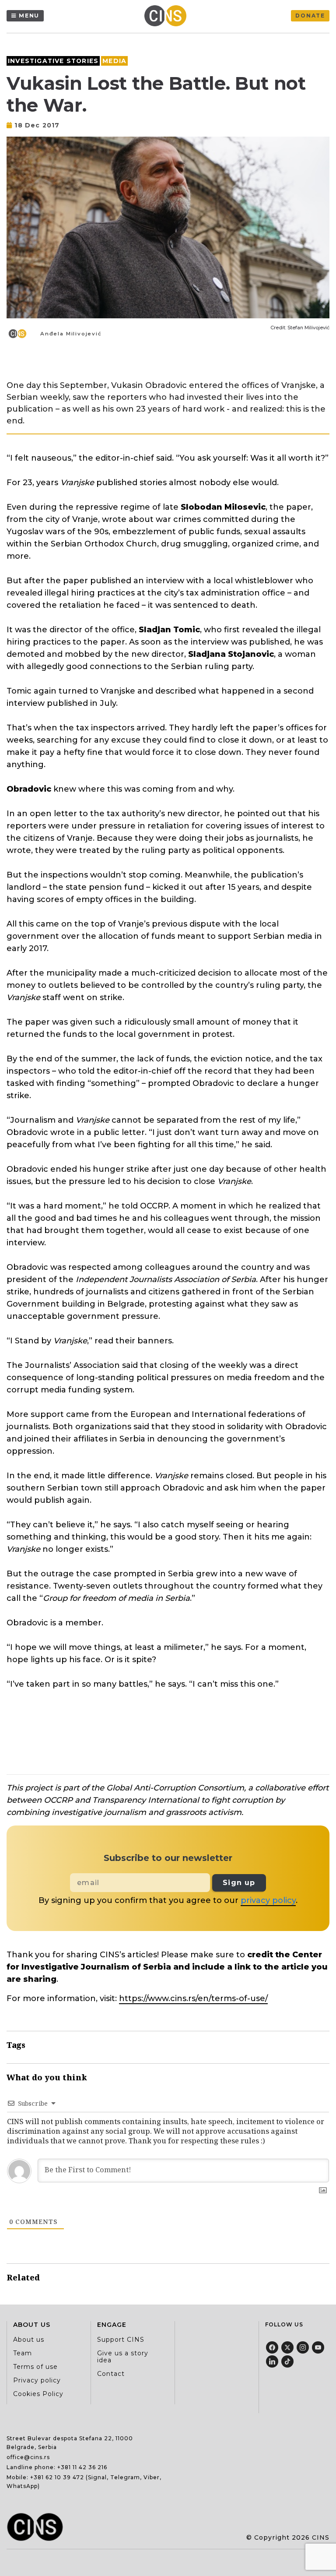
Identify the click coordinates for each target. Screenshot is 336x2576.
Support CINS (121, 2340)
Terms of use (35, 2367)
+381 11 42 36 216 (82, 2467)
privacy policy (268, 1900)
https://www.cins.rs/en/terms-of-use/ (193, 1998)
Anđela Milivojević (71, 334)
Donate (310, 16)
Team (23, 2353)
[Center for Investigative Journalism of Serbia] (168, 16)
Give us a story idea (123, 2357)
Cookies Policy (38, 2394)
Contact (111, 2374)
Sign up (239, 1883)
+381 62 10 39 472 (57, 2477)
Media (114, 61)
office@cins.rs (28, 2457)
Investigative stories (53, 61)
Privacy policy (37, 2380)
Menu (29, 16)
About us (29, 2340)
